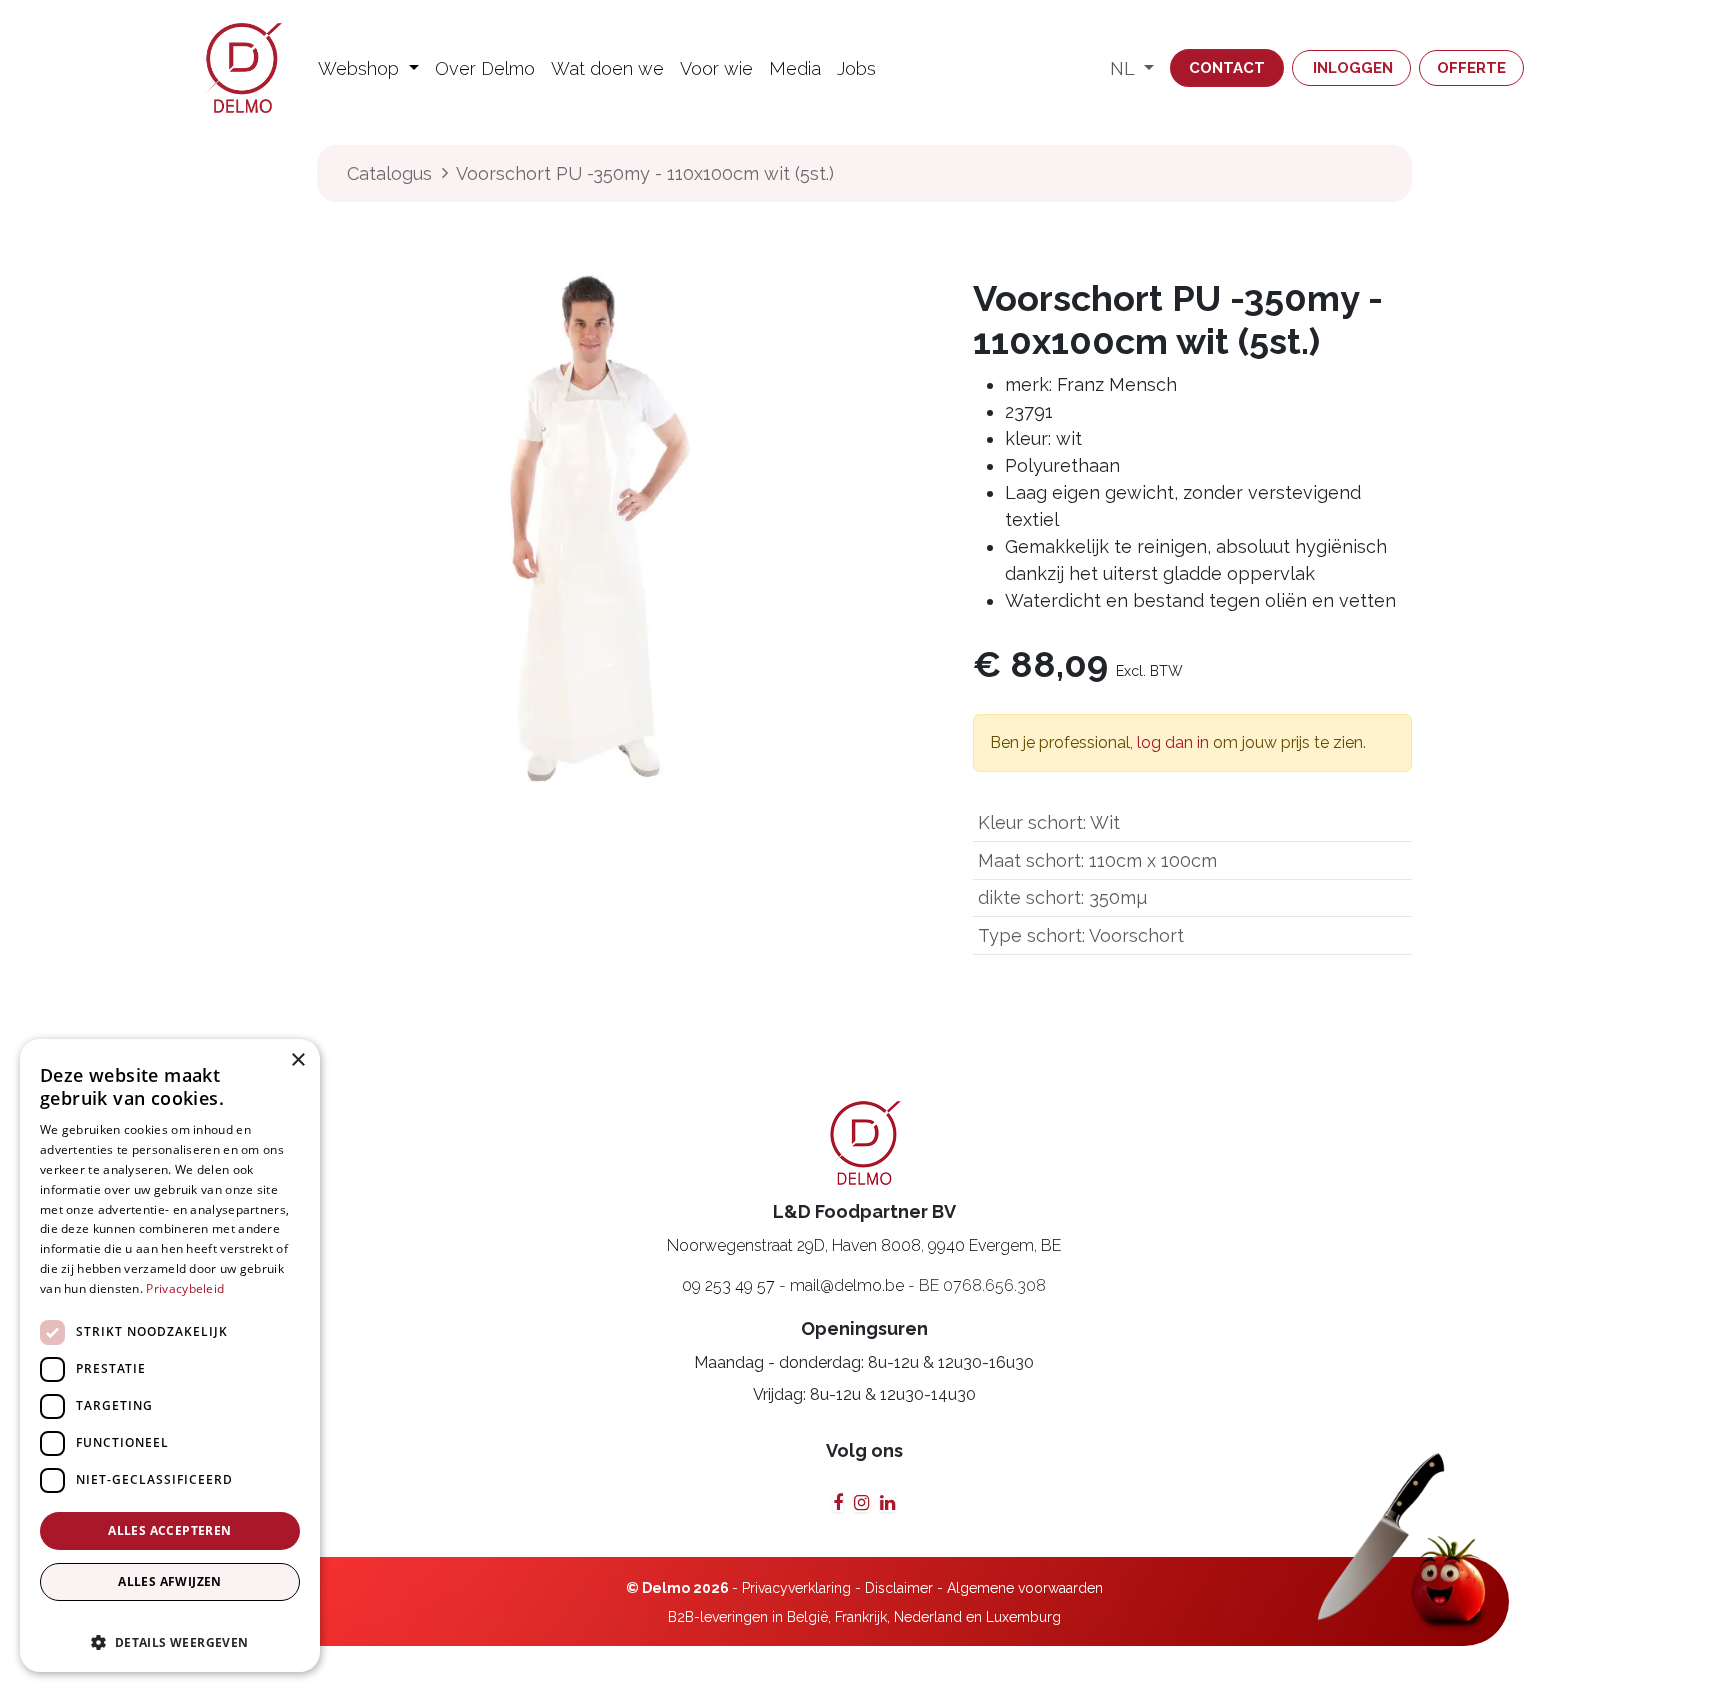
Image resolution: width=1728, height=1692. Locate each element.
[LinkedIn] (887, 1503)
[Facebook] (838, 1503)
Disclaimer (899, 1588)
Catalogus (389, 173)
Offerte (1471, 68)
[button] (170, 1633)
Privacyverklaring (796, 1588)
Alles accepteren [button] (169, 1530)
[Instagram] (861, 1503)
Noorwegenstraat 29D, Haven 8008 (794, 1245)
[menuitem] (368, 68)
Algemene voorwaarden (1025, 1588)
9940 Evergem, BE (994, 1245)
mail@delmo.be (847, 1285)
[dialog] (170, 1355)
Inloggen (1353, 68)
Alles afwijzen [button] (170, 1581)
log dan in (1173, 742)
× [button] (297, 1060)
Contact (1227, 68)
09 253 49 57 (728, 1285)
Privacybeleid (185, 1288)
